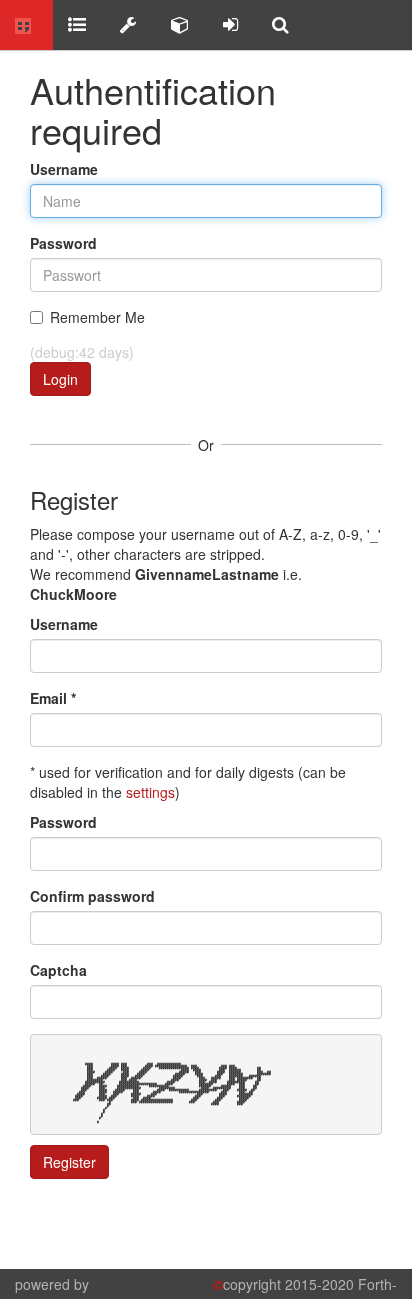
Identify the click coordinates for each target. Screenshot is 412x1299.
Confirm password (92, 896)
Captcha (58, 970)
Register (69, 1162)
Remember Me (97, 317)
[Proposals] (128, 25)
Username (64, 169)
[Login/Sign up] (230, 25)
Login (60, 379)
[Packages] (180, 25)
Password (63, 243)
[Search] (280, 25)
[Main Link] (26, 25)
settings (150, 792)
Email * (53, 698)
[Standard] (77, 25)
